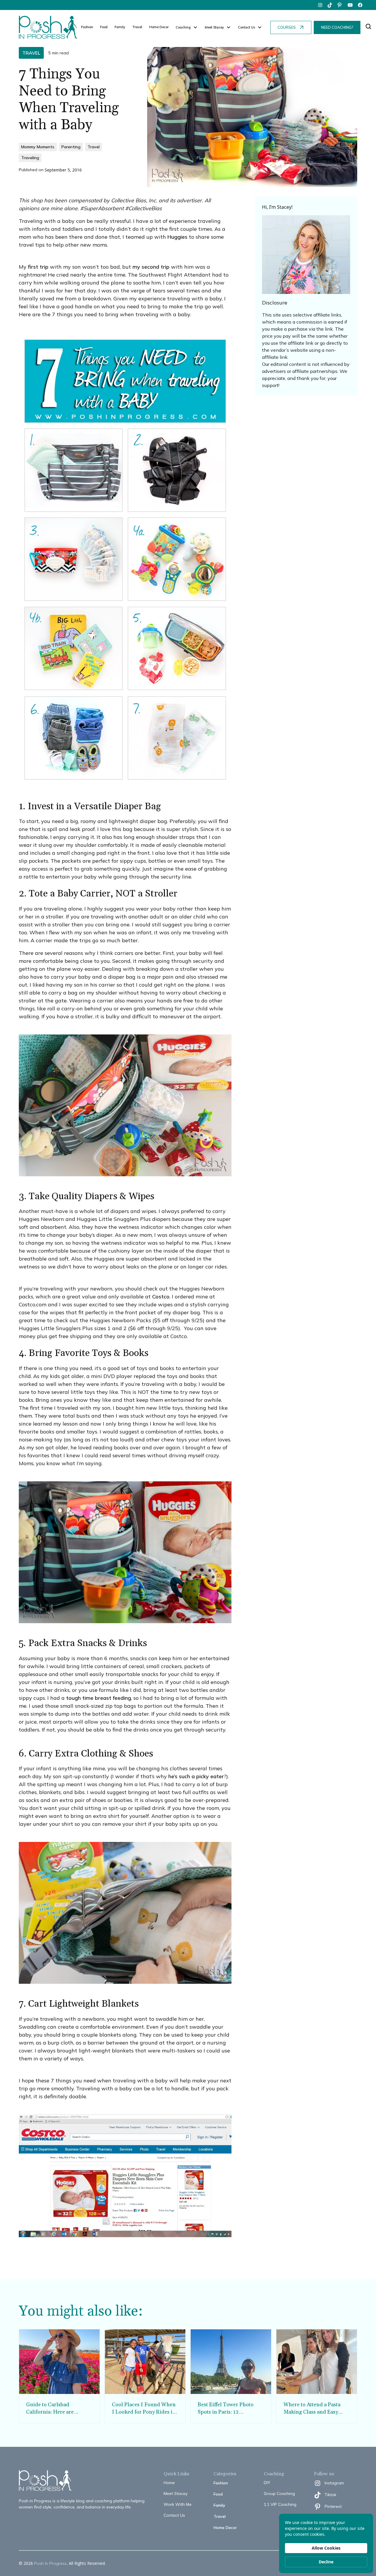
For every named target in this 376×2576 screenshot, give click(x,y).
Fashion (87, 27)
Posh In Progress (50, 2563)
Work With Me (178, 2504)
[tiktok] (330, 5)
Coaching (183, 27)
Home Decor (159, 27)
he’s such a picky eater (196, 1776)
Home (169, 2483)
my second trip (151, 267)
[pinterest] (340, 5)
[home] (48, 27)
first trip (38, 267)
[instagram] (320, 5)
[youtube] (350, 5)
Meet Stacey (176, 2493)
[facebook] (360, 5)
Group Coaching (279, 2493)
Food (104, 27)
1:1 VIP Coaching (280, 2504)
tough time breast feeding (99, 1698)
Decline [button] (326, 2562)
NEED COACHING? (337, 27)
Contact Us (174, 2515)
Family (120, 27)
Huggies (177, 237)
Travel (137, 27)
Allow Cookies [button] (326, 2548)
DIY (267, 2483)
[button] (187, 27)
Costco (161, 1297)
